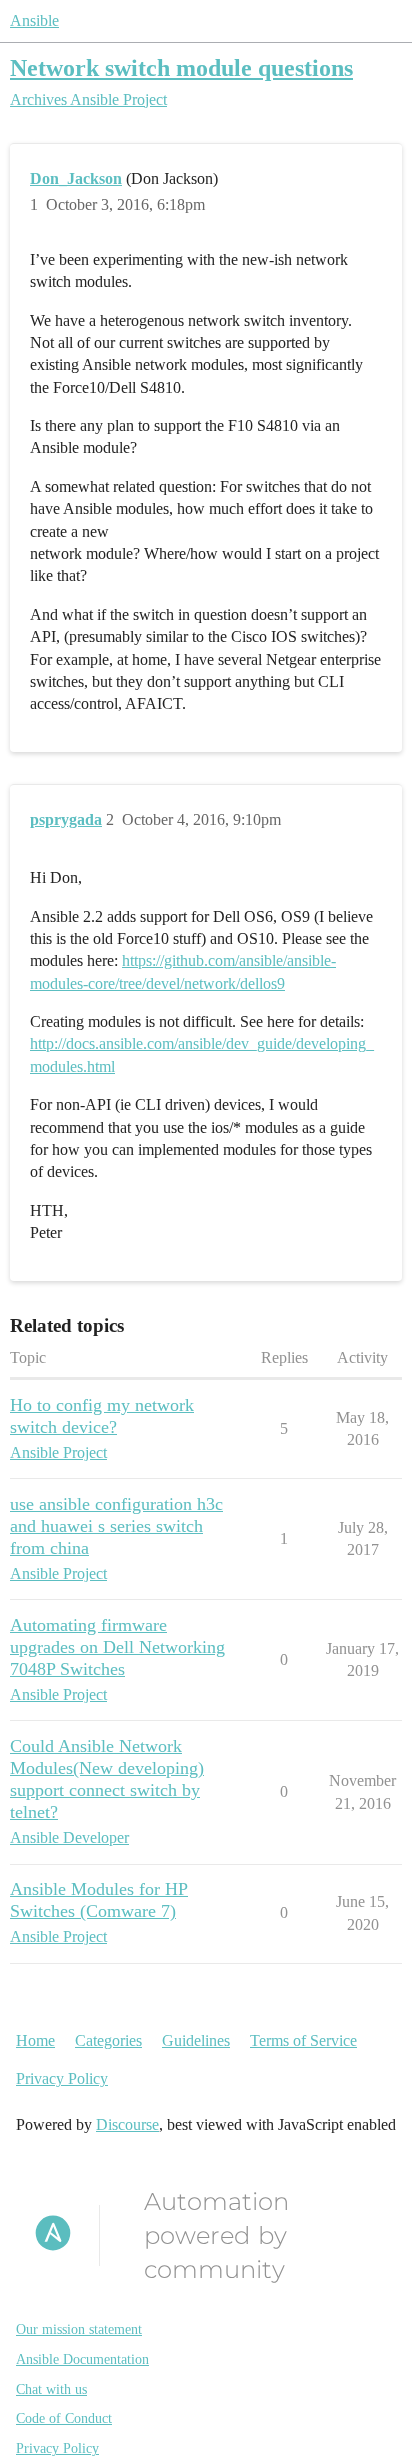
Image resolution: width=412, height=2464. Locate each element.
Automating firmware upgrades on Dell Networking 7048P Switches (117, 1647)
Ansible (34, 20)
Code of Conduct (64, 2418)
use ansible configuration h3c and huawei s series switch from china (116, 1526)
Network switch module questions (181, 67)
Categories (108, 2040)
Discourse (127, 2124)
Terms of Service (303, 2040)
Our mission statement (79, 2329)
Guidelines (196, 2040)
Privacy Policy (62, 2078)
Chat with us (51, 2389)
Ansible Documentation (82, 2359)
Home (35, 2040)
